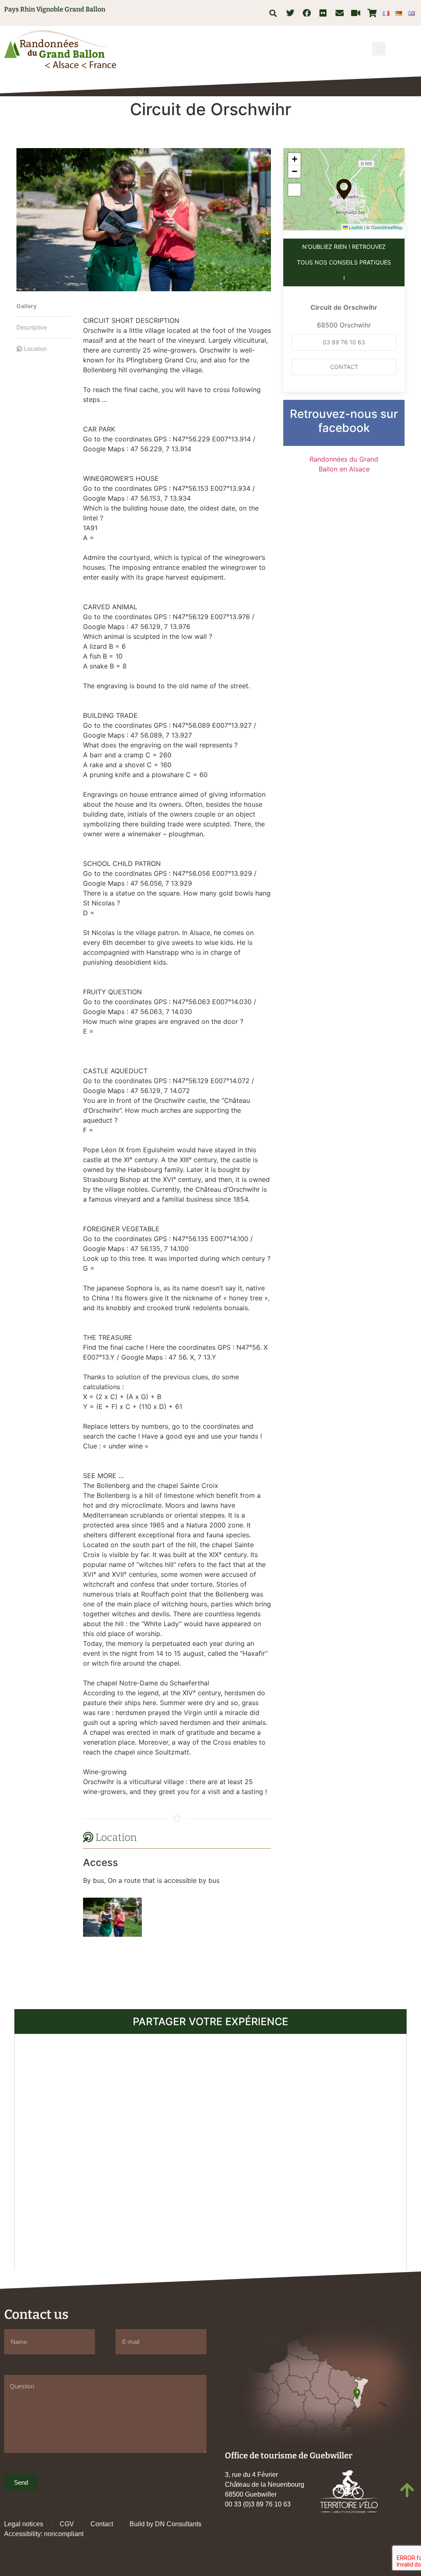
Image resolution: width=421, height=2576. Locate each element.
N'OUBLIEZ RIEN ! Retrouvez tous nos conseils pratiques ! (344, 262)
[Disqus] (210, 2151)
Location (35, 349)
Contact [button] (344, 367)
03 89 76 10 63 (344, 342)
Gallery (27, 306)
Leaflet (355, 227)
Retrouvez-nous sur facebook (344, 421)
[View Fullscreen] (294, 190)
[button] (273, 13)
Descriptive (32, 327)
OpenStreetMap (387, 227)
